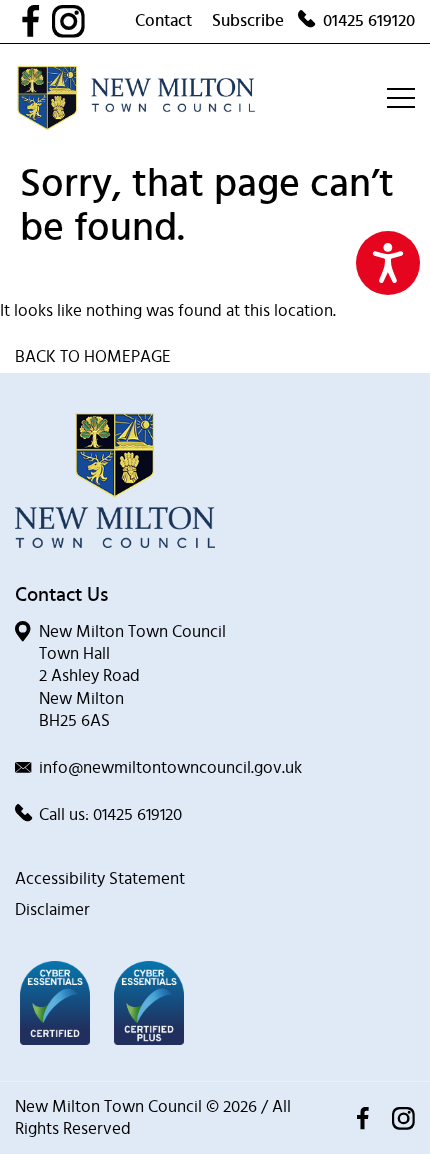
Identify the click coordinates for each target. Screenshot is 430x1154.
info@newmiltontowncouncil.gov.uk (170, 767)
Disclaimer (52, 909)
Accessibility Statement (100, 878)
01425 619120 (369, 20)
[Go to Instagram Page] (93, 21)
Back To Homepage (93, 356)
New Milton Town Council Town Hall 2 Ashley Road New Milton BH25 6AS (132, 675)
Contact (163, 20)
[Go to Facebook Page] (36, 21)
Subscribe (248, 20)
